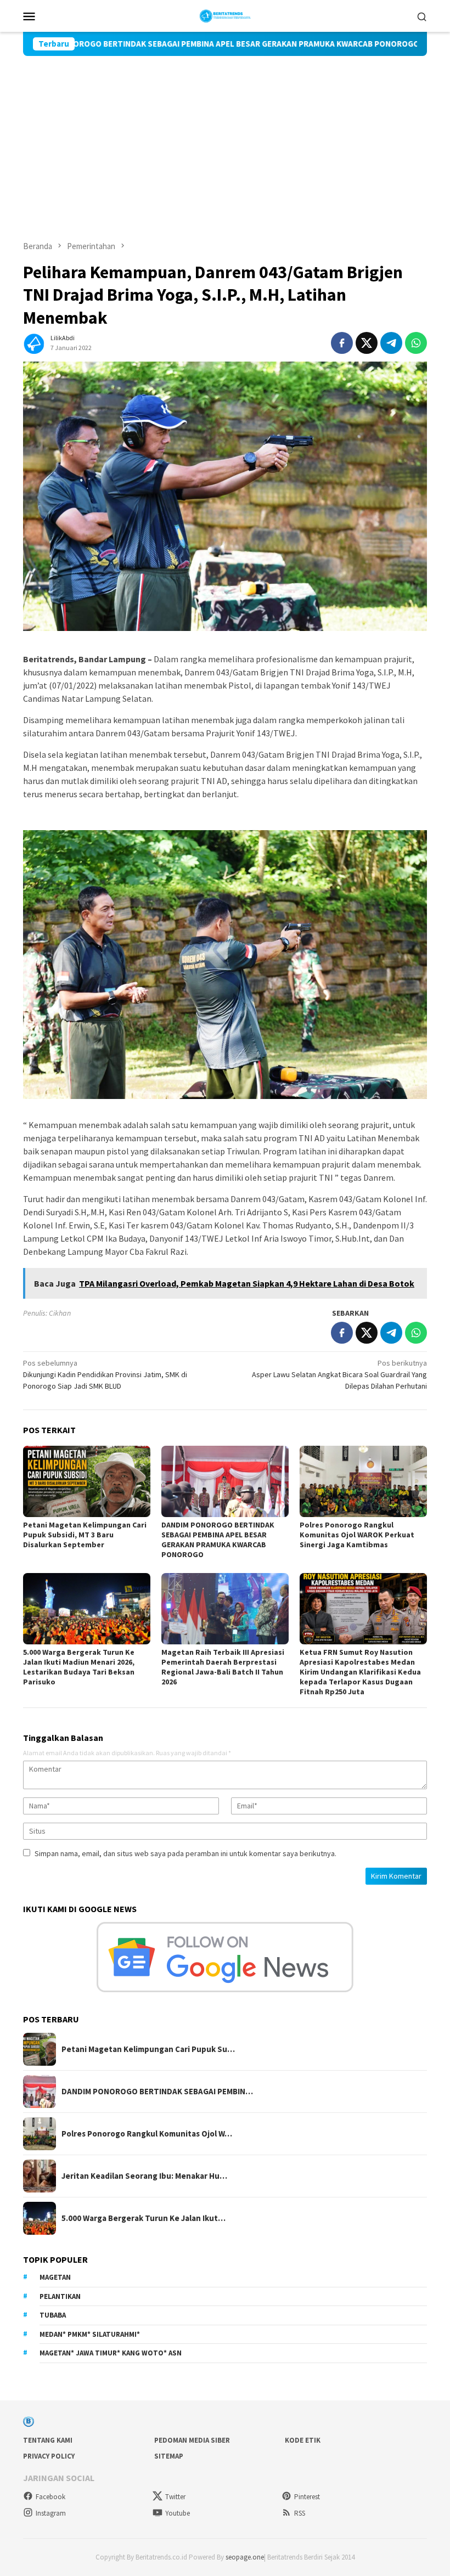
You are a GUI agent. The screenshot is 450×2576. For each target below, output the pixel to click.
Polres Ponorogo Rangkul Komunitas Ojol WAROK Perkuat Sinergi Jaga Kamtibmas (357, 1535)
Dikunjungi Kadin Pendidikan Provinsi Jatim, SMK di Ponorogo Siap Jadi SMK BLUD (105, 1374)
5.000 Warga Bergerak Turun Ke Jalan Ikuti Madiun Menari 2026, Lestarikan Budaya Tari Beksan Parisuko (79, 1667)
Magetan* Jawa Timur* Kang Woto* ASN (111, 2353)
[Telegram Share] (391, 343)
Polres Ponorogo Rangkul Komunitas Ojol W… (147, 2134)
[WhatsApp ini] (416, 343)
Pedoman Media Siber (192, 2440)
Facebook (50, 2497)
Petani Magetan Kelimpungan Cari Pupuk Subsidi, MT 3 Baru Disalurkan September (85, 1535)
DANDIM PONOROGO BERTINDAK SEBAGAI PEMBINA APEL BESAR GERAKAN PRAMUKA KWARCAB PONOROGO (218, 1540)
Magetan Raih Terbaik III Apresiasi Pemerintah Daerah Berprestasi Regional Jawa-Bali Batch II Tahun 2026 (223, 1667)
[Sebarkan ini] (342, 343)
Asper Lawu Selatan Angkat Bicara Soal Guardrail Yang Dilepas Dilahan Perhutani (339, 1374)
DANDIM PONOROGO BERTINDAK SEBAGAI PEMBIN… (157, 2092)
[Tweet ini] (367, 343)
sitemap (169, 2456)
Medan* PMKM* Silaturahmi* (90, 2334)
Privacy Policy (49, 2456)
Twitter (175, 2497)
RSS (300, 2513)
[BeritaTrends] (225, 15)
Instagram (51, 2513)
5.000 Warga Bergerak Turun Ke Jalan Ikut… (144, 2218)
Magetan (55, 2277)
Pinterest (307, 2497)
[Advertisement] (225, 138)
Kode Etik (303, 2440)
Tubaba (53, 2315)
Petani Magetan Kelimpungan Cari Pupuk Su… (148, 2049)
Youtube (178, 2513)
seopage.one (245, 2557)
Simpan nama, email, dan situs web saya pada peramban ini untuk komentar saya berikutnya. (185, 1853)
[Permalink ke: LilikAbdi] (34, 342)
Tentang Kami (48, 2440)
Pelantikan (60, 2296)
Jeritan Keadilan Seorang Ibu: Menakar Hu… (144, 2176)
